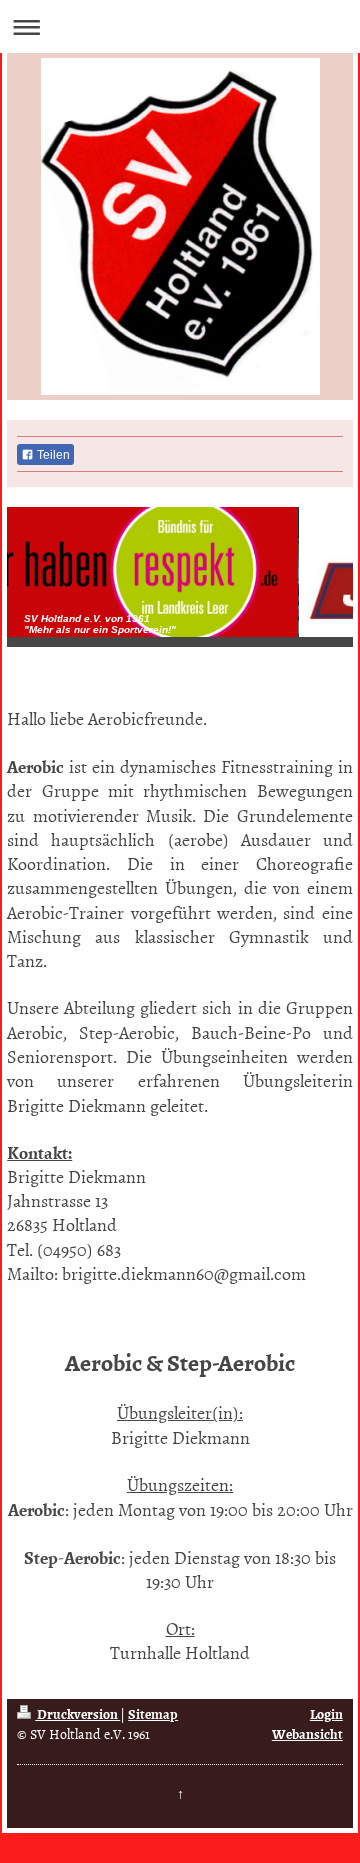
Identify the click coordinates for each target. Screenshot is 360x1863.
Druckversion (77, 1713)
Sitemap (153, 1713)
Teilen (52, 455)
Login (326, 1713)
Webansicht (307, 1733)
